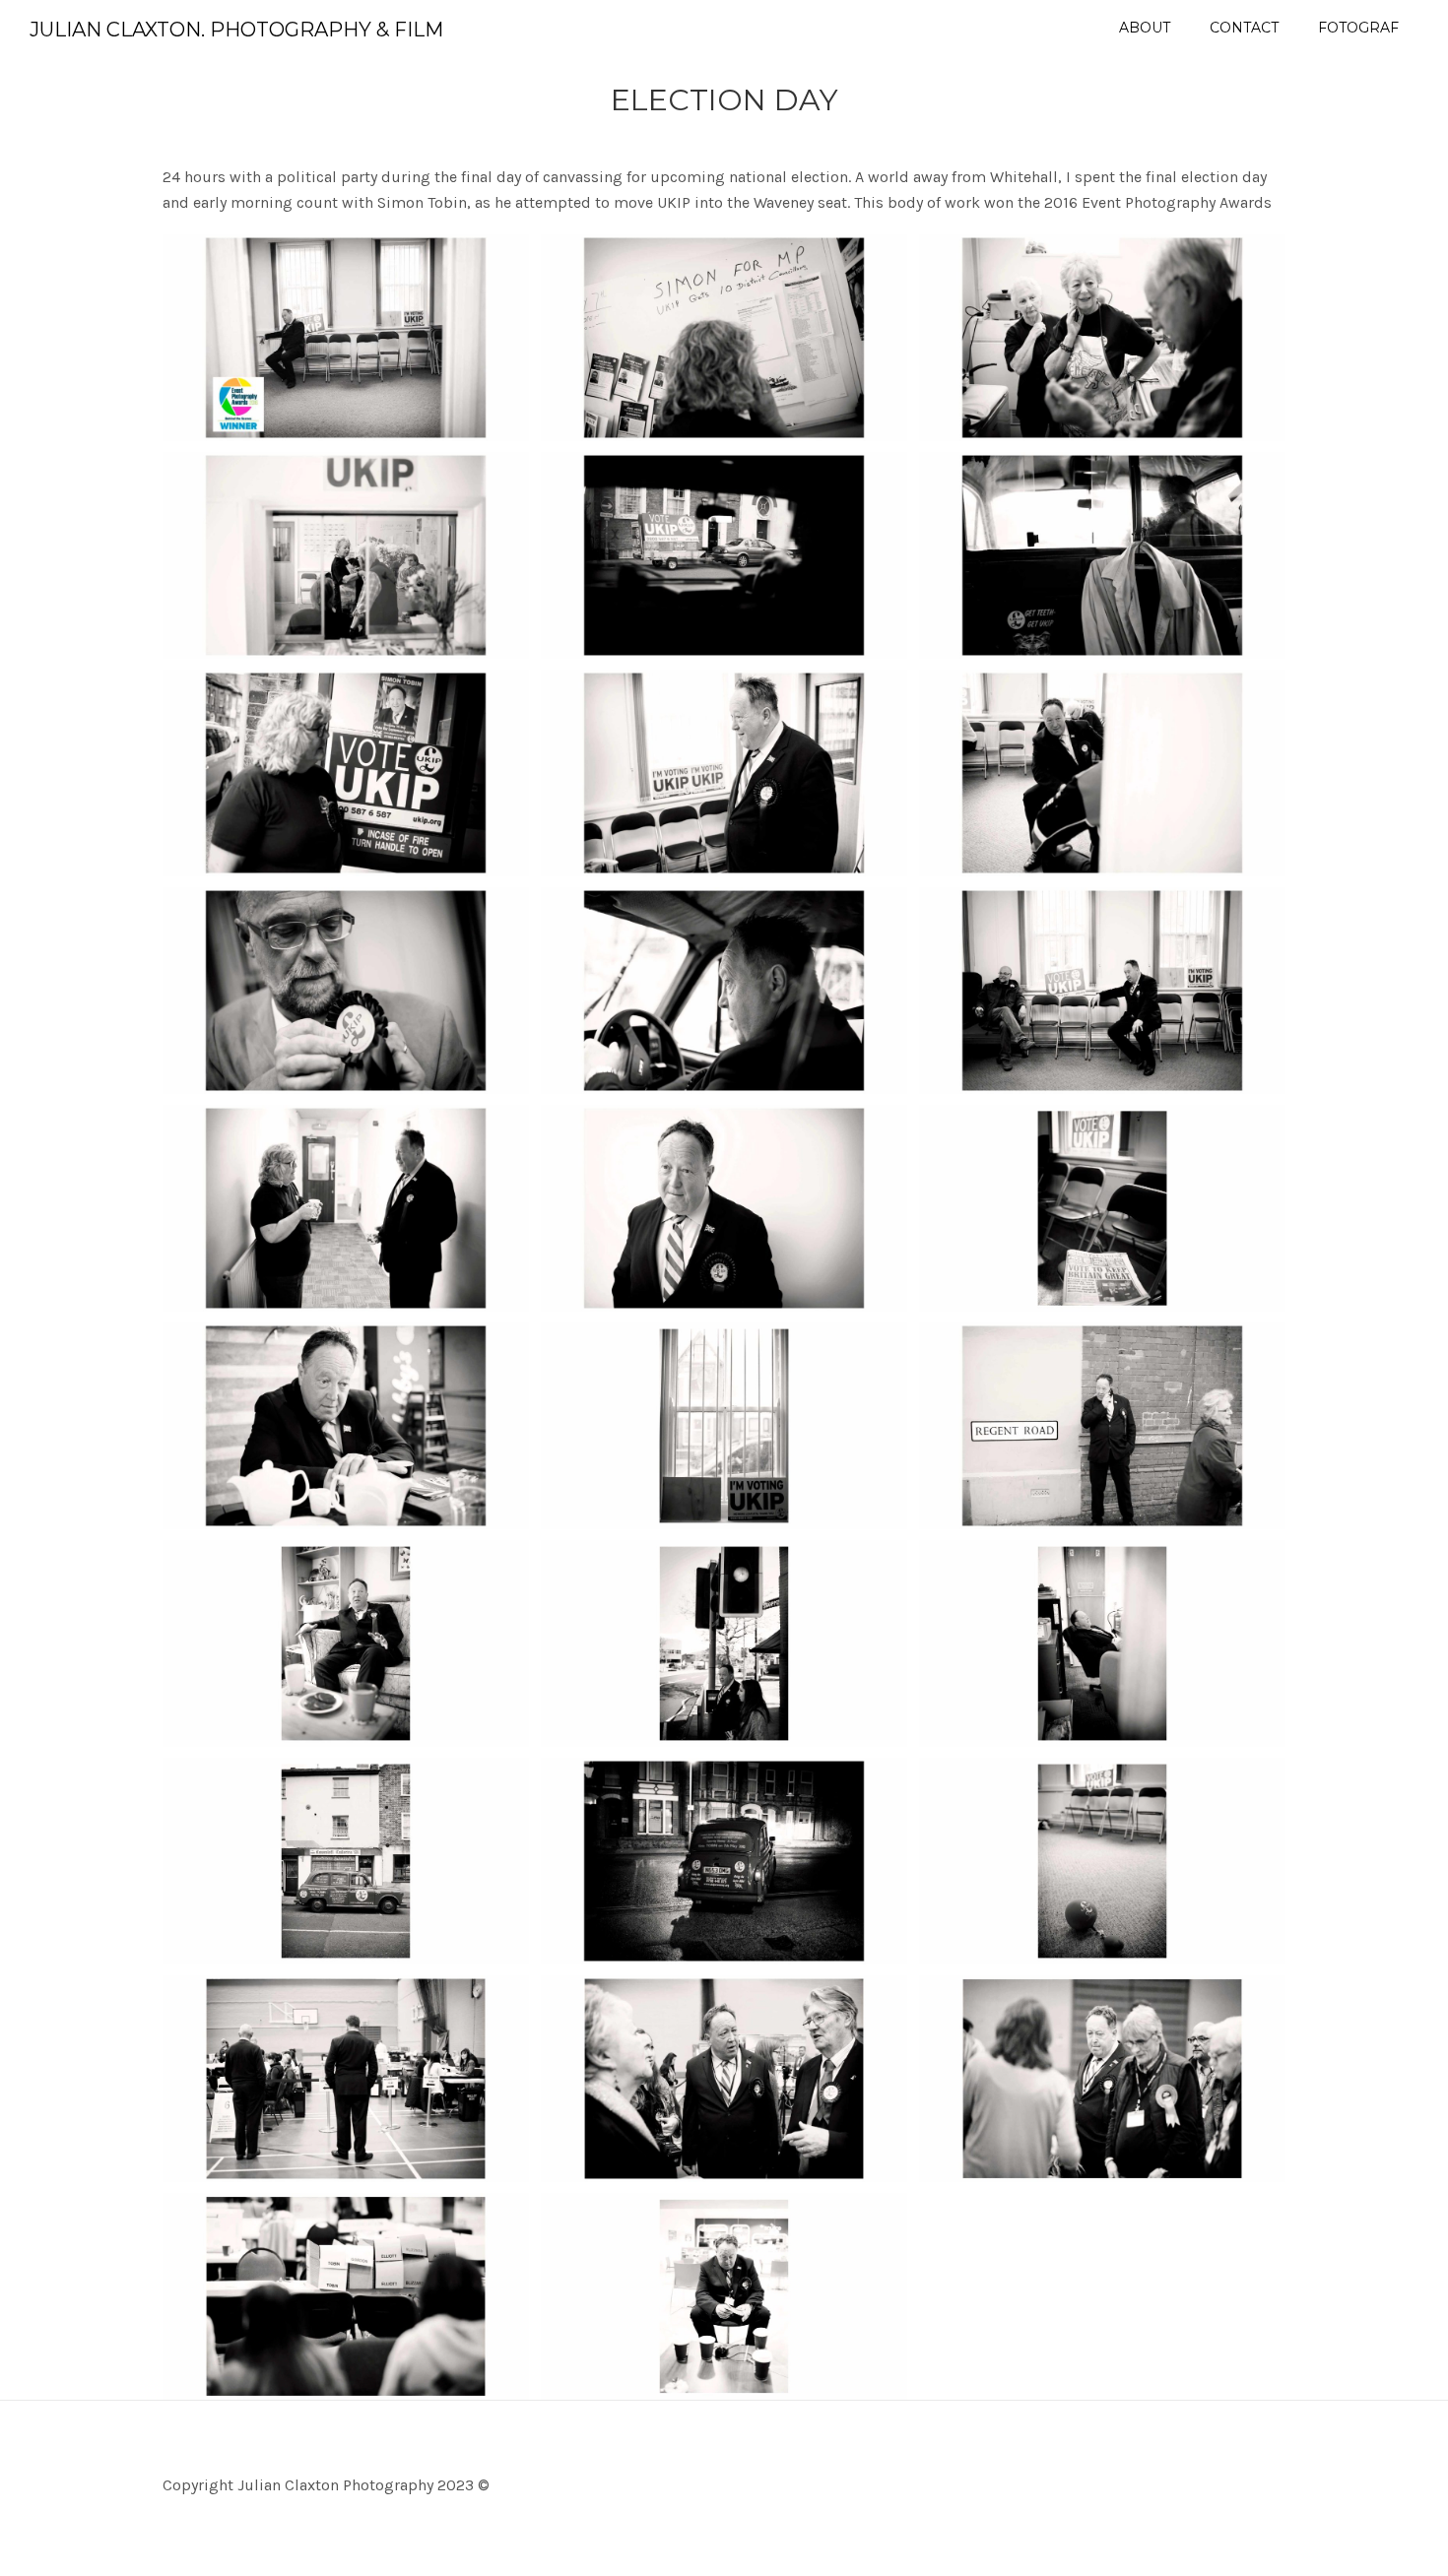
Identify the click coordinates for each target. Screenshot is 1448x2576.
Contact (1244, 28)
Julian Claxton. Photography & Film (236, 30)
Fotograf (1358, 28)
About (1145, 28)
